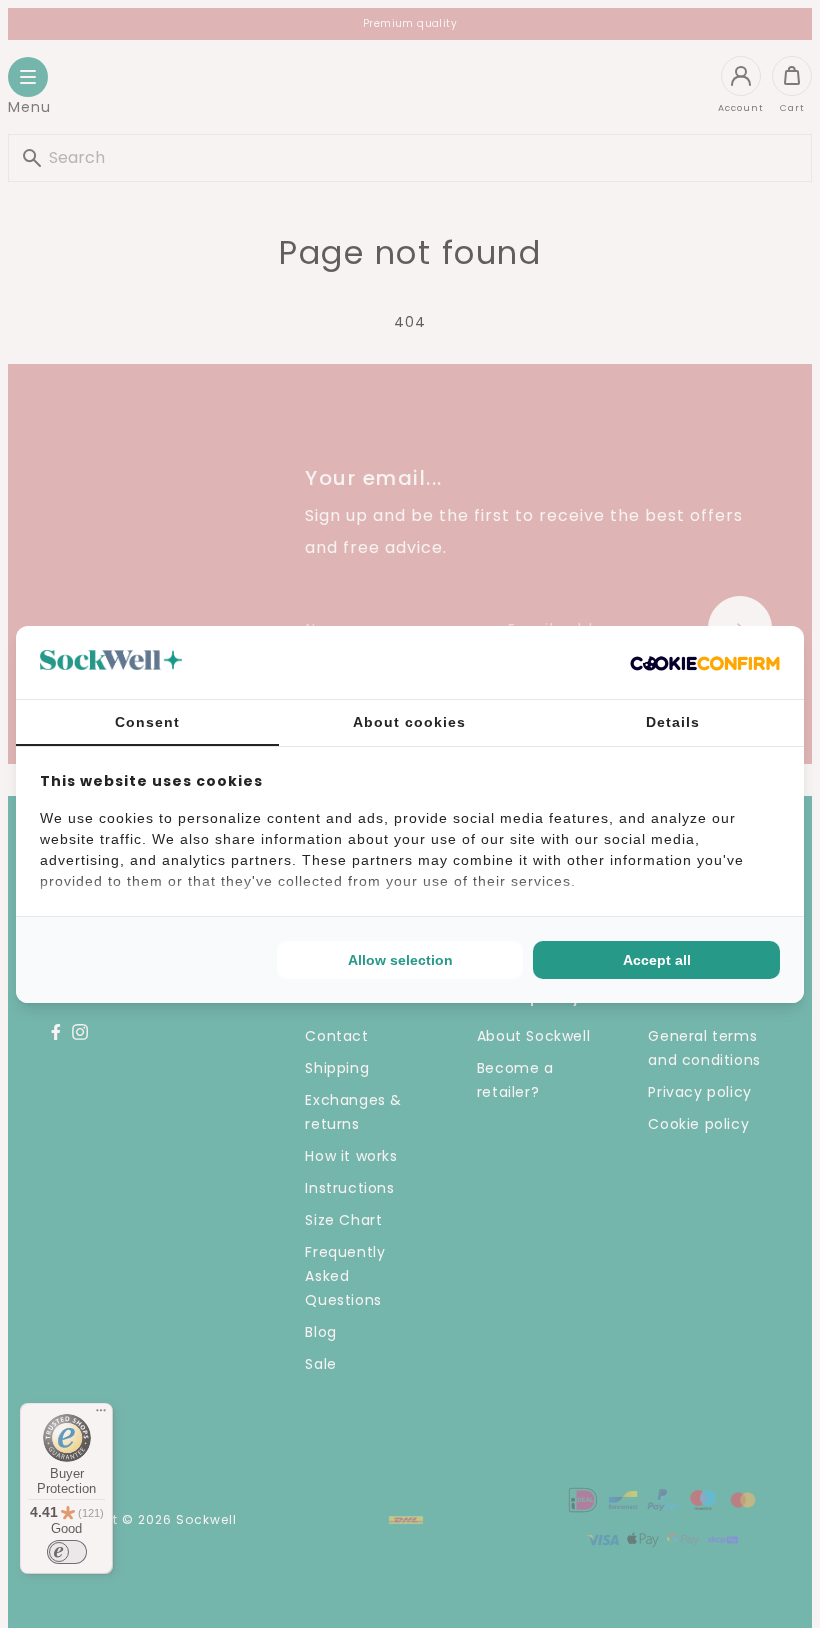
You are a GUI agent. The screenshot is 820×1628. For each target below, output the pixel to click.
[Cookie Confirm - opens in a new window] (705, 662)
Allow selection (400, 960)
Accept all (657, 960)
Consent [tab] (147, 722)
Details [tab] (673, 722)
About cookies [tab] (409, 722)
